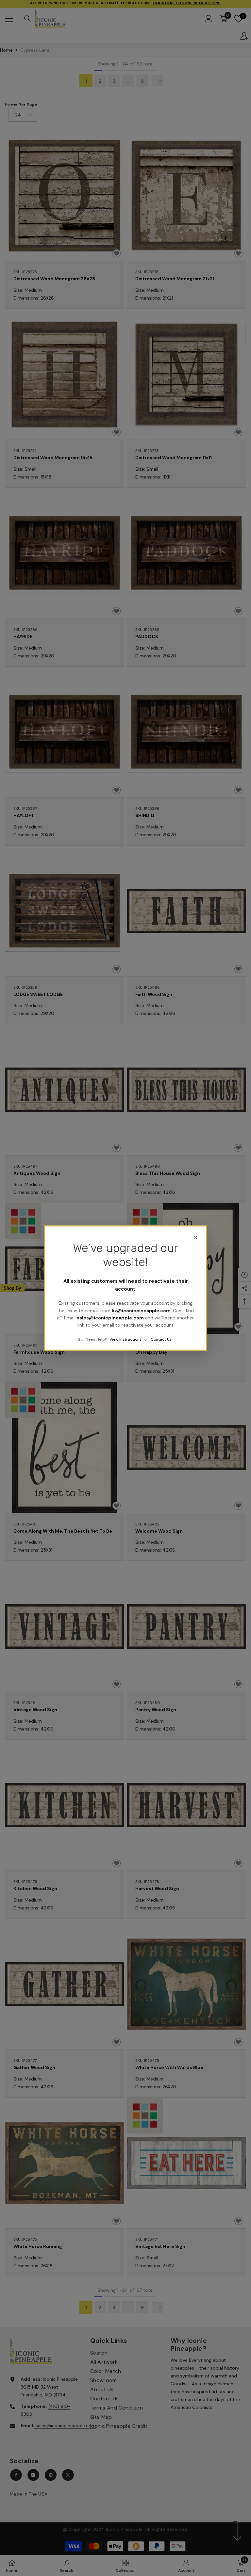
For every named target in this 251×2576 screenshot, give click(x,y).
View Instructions (125, 1339)
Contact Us (161, 1339)
